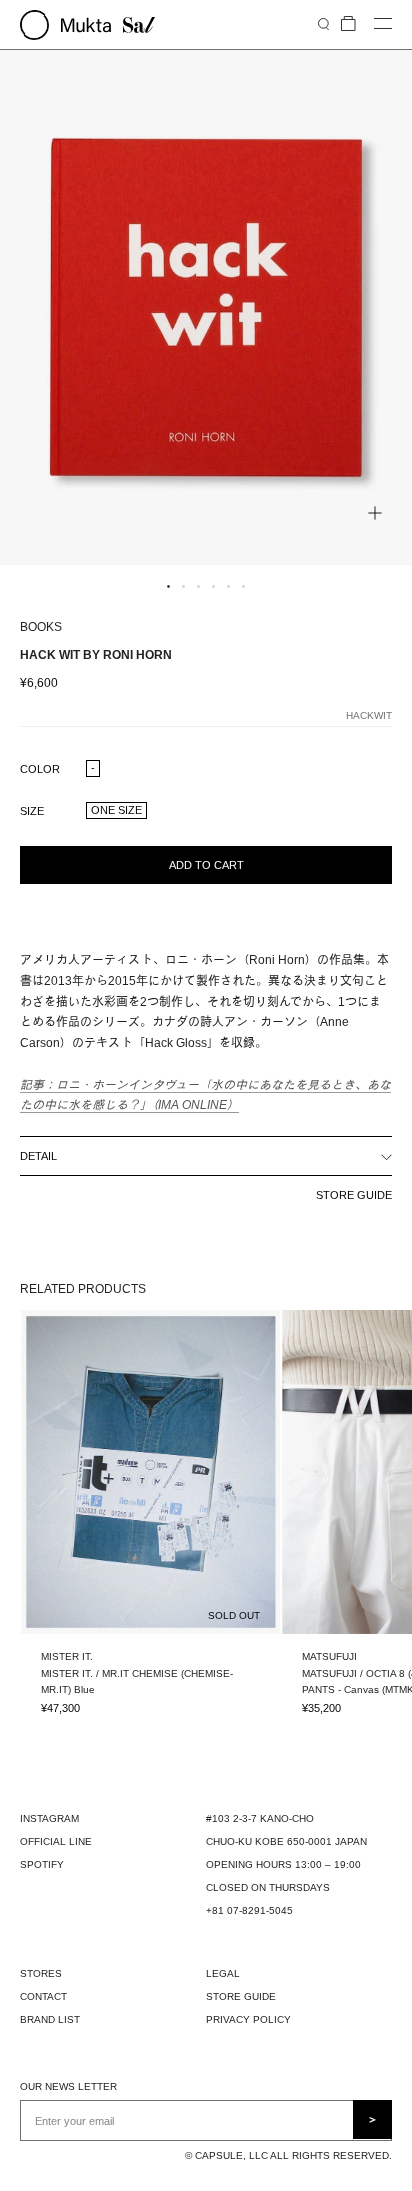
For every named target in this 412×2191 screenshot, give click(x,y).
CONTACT (43, 1996)
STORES (41, 1973)
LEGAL (223, 1973)
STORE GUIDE (354, 1195)
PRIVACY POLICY (248, 2019)
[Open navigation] (383, 24)
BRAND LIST (50, 2019)
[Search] (323, 23)
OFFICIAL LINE (56, 1841)
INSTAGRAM (49, 1818)
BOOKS (41, 627)
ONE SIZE (116, 810)
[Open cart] (348, 24)
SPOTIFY (42, 1864)
